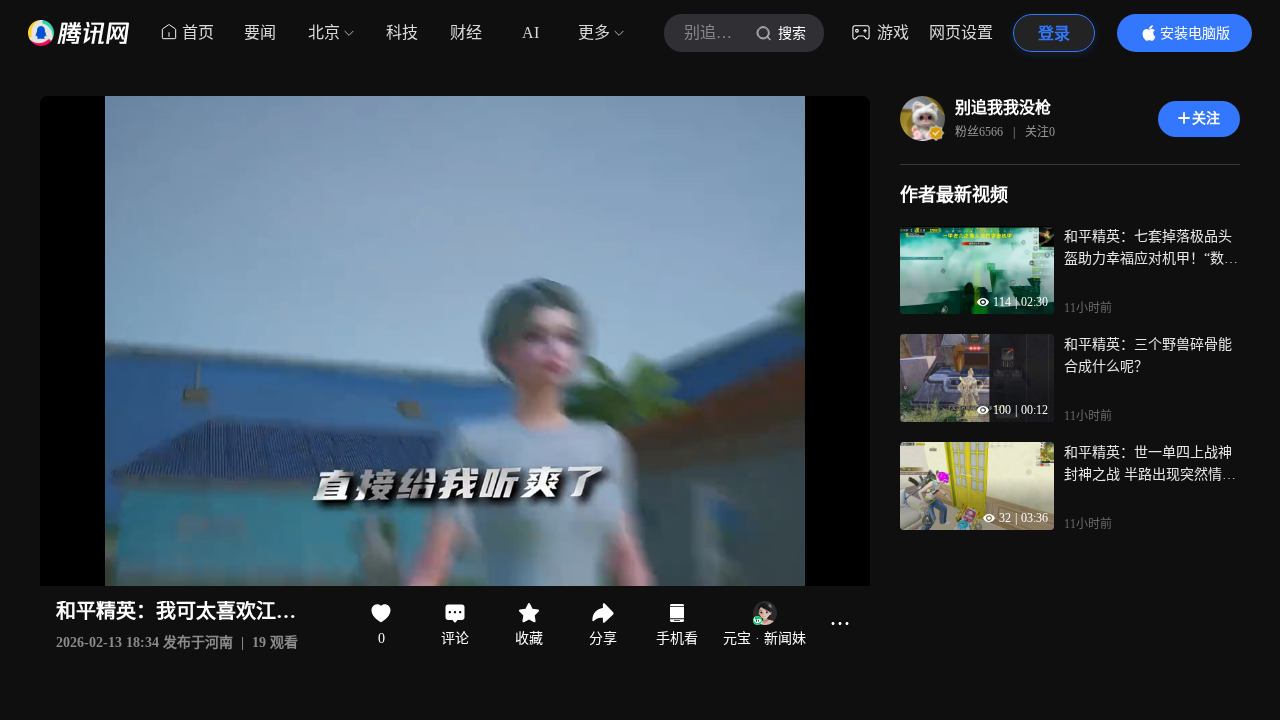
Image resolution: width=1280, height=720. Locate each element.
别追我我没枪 (1003, 107)
